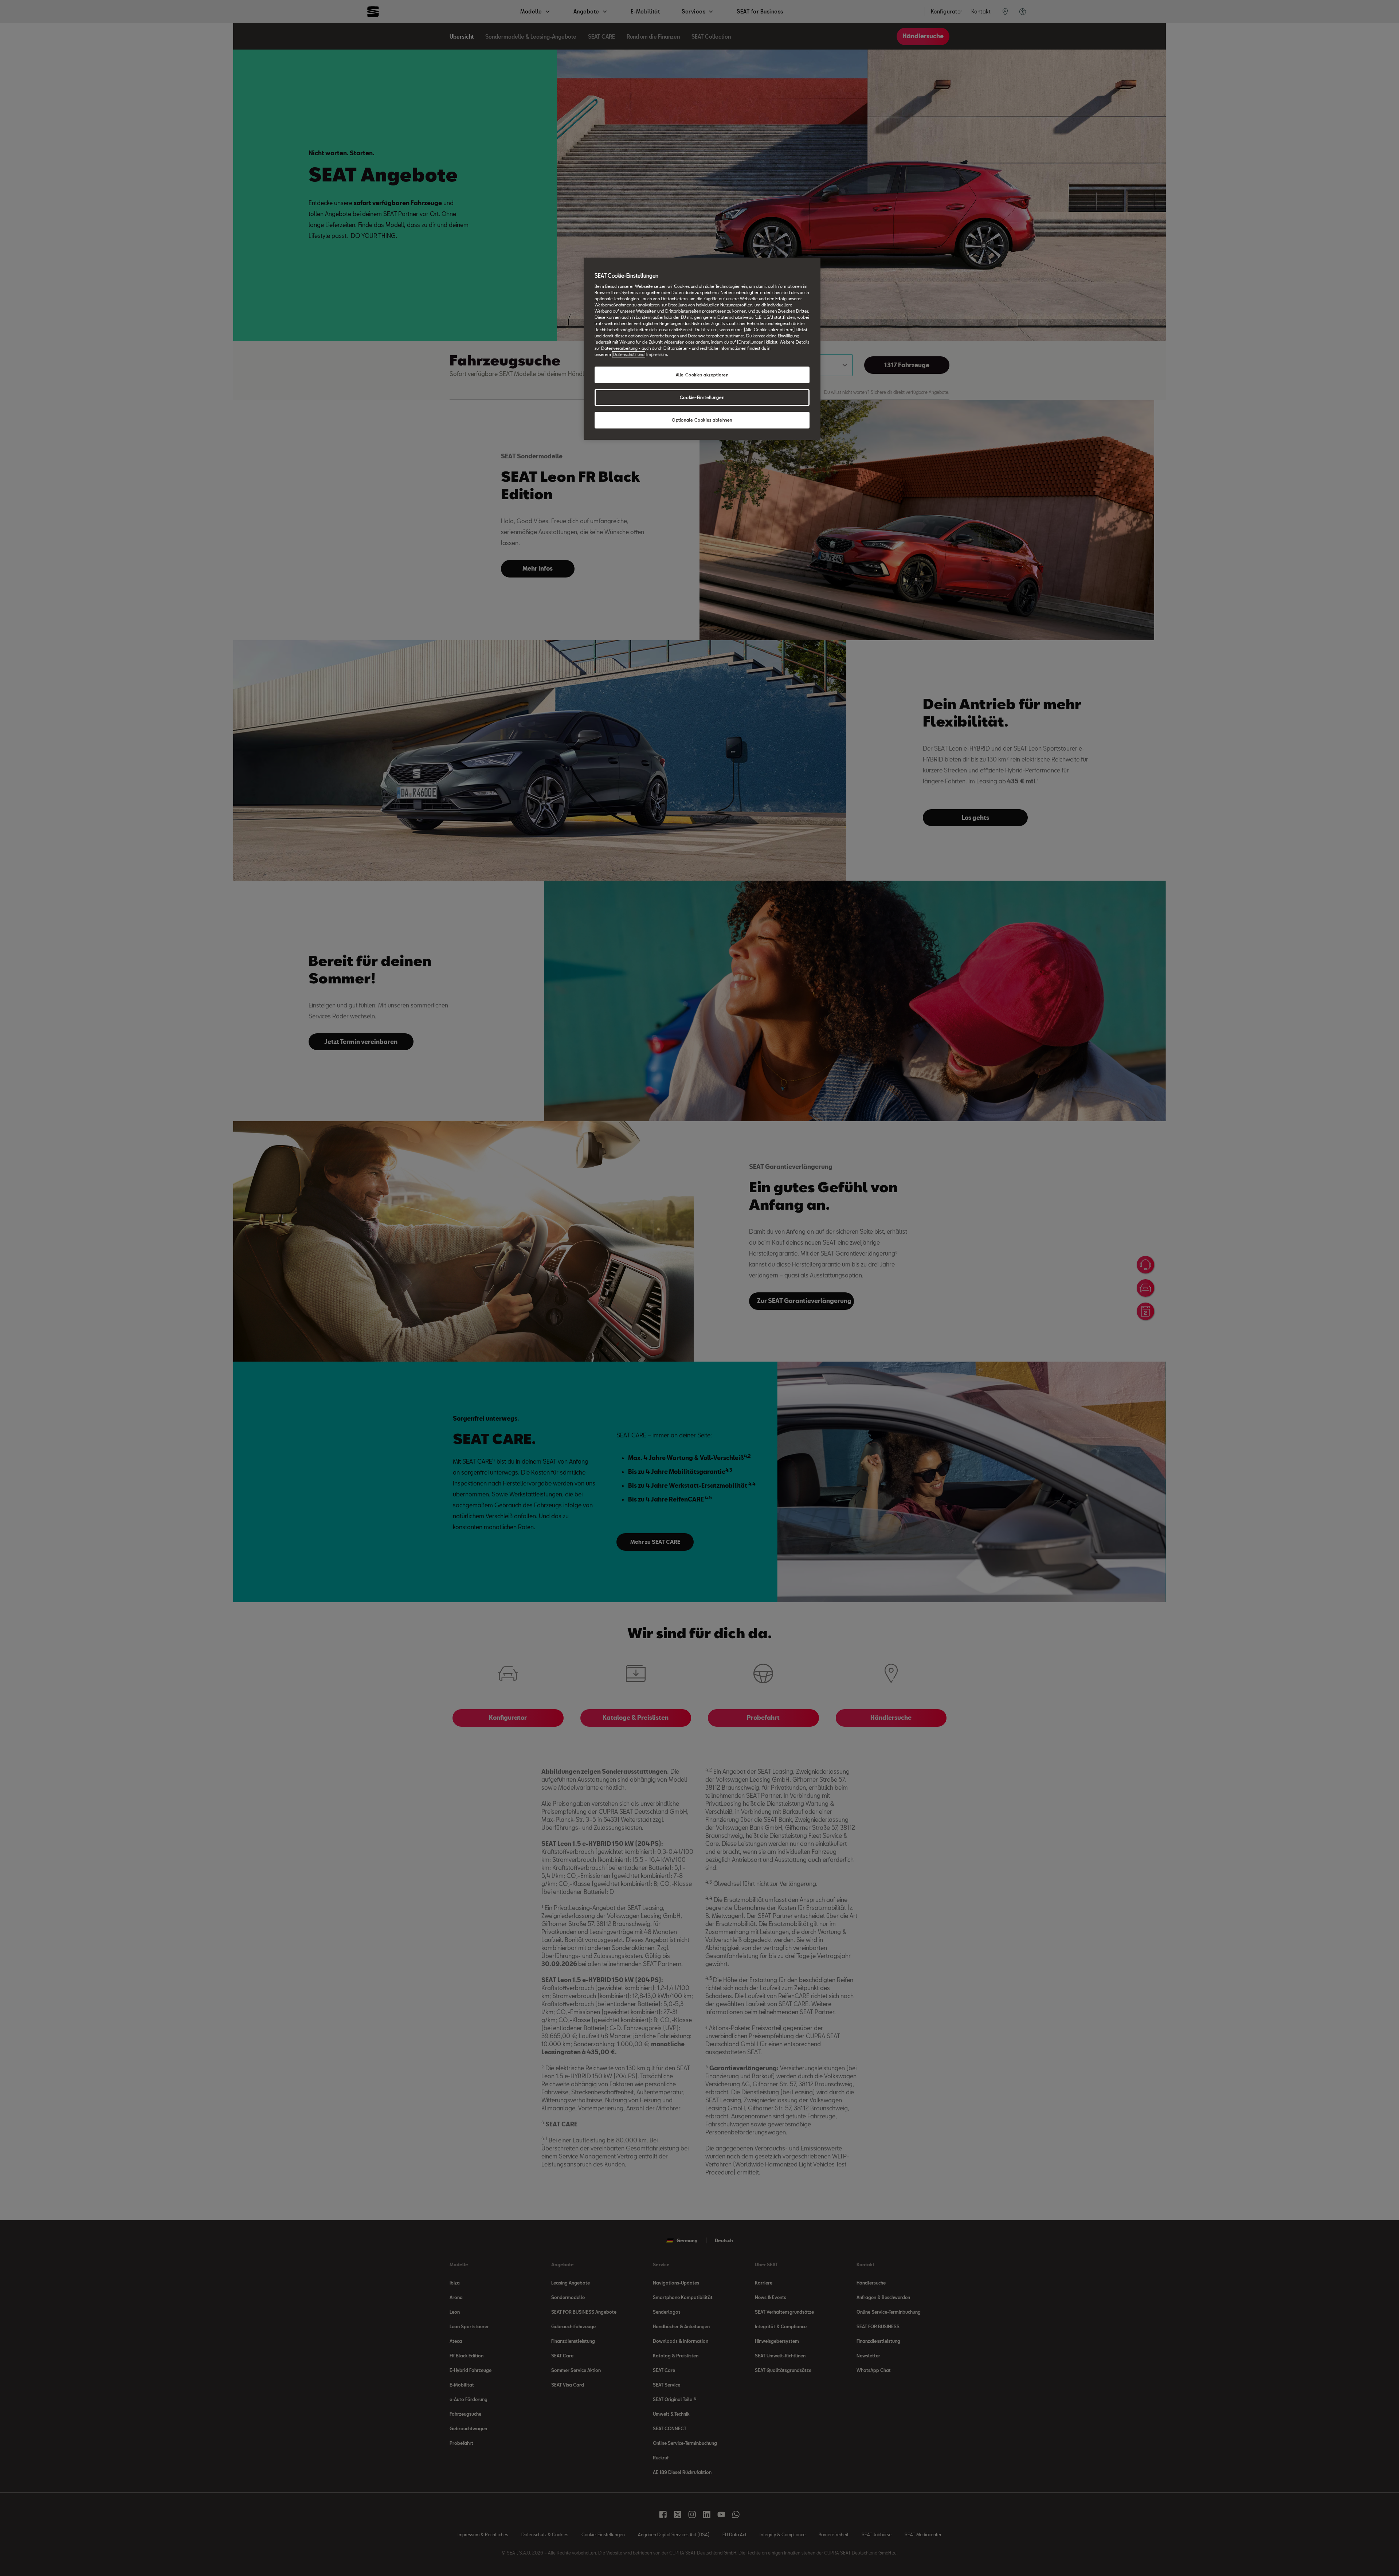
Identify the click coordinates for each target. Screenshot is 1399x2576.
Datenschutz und (629, 354)
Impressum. (657, 354)
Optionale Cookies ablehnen (702, 420)
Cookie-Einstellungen (702, 397)
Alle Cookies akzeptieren (702, 375)
